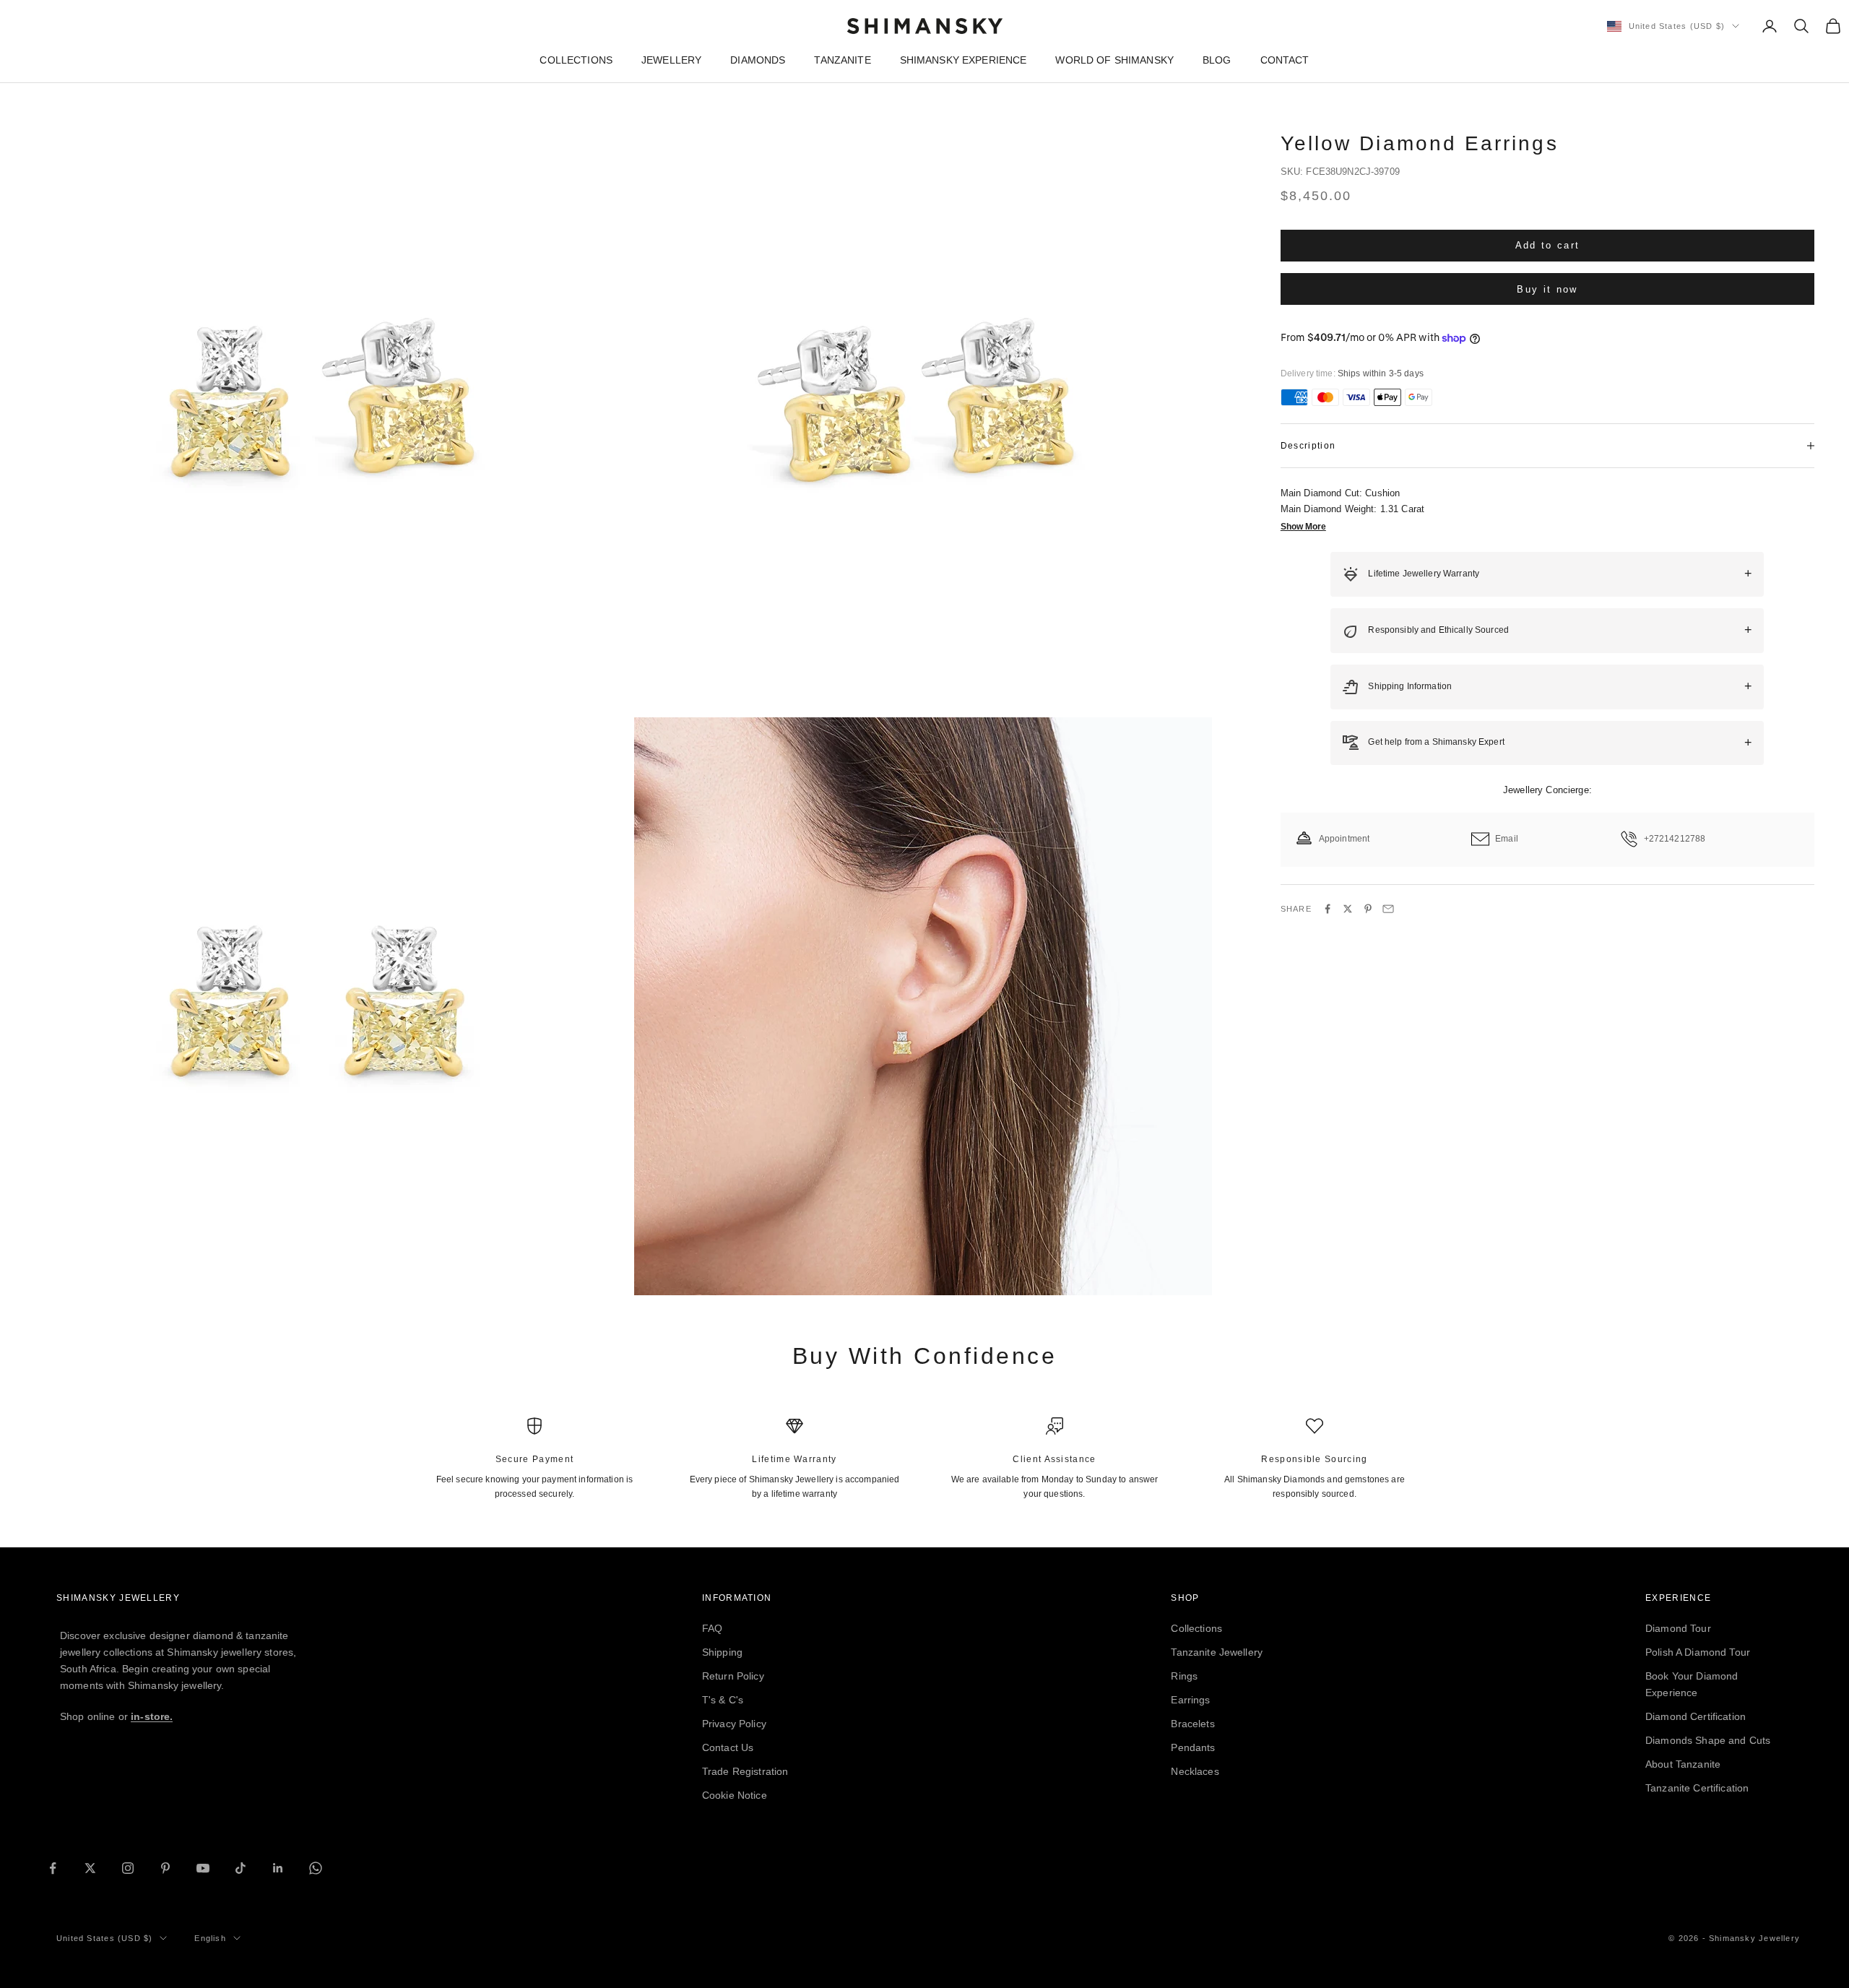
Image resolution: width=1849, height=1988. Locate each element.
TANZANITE (842, 60)
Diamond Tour (1678, 1628)
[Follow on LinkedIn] (278, 1868)
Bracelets (1192, 1724)
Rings (1184, 1676)
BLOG (1217, 60)
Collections (1196, 1628)
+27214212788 (1675, 839)
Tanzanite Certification (1697, 1788)
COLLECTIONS (576, 60)
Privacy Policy (734, 1724)
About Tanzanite (1683, 1764)
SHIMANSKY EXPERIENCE (964, 60)
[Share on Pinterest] (1368, 909)
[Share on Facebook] (1328, 909)
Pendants (1193, 1747)
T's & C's (723, 1700)
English (210, 1938)
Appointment (1344, 839)
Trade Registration (745, 1771)
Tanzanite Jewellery (1217, 1652)
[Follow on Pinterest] (165, 1868)
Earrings (1190, 1700)
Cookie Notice (735, 1795)
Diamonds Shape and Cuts (1708, 1740)
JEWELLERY (671, 60)
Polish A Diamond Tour (1698, 1652)
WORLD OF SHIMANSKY (1114, 60)
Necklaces (1195, 1771)
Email (1507, 839)
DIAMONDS (758, 60)
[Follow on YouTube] (203, 1868)
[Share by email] (1388, 909)
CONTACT (1285, 60)
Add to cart (1548, 245)
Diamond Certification (1696, 1716)
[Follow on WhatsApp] (316, 1868)
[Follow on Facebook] (53, 1868)
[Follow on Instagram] (128, 1868)
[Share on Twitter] (1348, 909)
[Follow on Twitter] (90, 1868)
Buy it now (1547, 289)
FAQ (712, 1628)
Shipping (722, 1652)
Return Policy (733, 1676)
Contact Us (728, 1747)
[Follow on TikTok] (241, 1868)
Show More (1303, 527)
